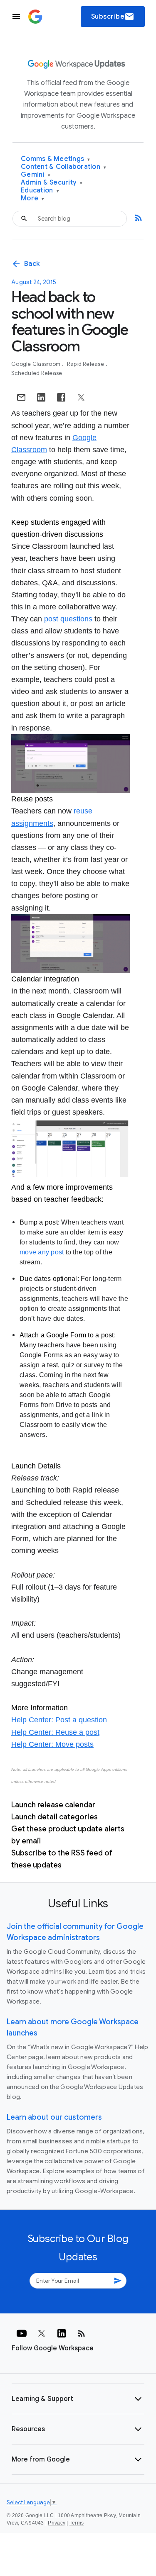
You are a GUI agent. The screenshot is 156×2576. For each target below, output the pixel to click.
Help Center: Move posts (52, 1744)
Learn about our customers (54, 2117)
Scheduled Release (37, 373)
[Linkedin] (62, 2333)
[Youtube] (22, 2333)
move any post (42, 1252)
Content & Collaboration (63, 167)
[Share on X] (81, 397)
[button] (78, 2399)
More (33, 198)
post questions (68, 619)
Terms (77, 2523)
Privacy (57, 2523)
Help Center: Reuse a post (55, 1732)
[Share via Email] (21, 397)
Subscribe (113, 17)
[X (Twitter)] (42, 2333)
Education (40, 191)
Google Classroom (36, 364)
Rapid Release (86, 364)
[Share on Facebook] (61, 397)
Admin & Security (52, 183)
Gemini (36, 175)
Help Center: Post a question (59, 1720)
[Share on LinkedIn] (41, 397)
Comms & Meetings (56, 159)
